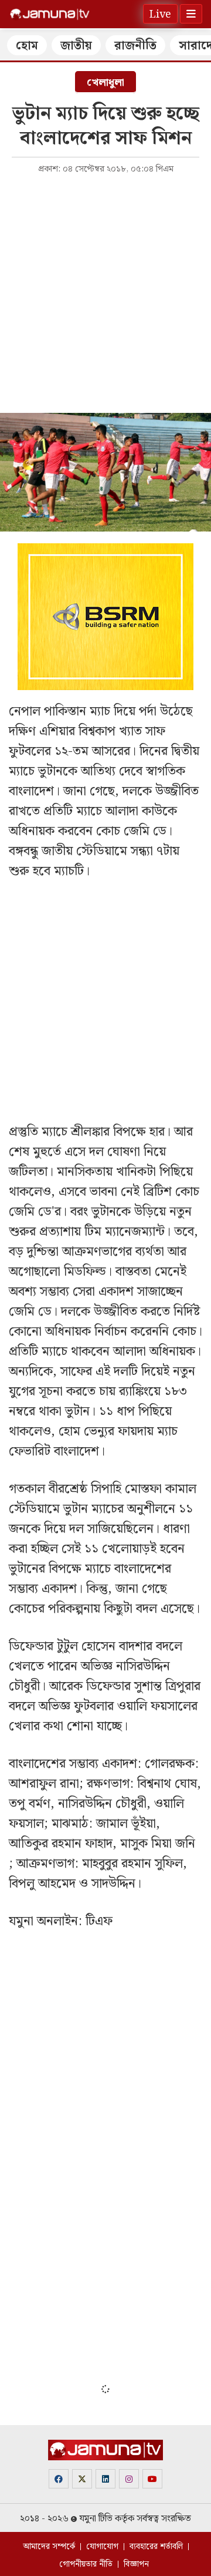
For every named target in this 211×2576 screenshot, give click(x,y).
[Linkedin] (105, 2479)
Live (160, 14)
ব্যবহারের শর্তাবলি (156, 2547)
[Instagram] (129, 2479)
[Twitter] (82, 2479)
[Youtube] (152, 2479)
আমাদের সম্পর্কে (49, 2547)
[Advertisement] (105, 292)
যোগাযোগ (102, 2547)
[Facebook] (59, 2479)
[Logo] (50, 14)
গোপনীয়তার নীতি (86, 2564)
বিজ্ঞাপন (136, 2564)
